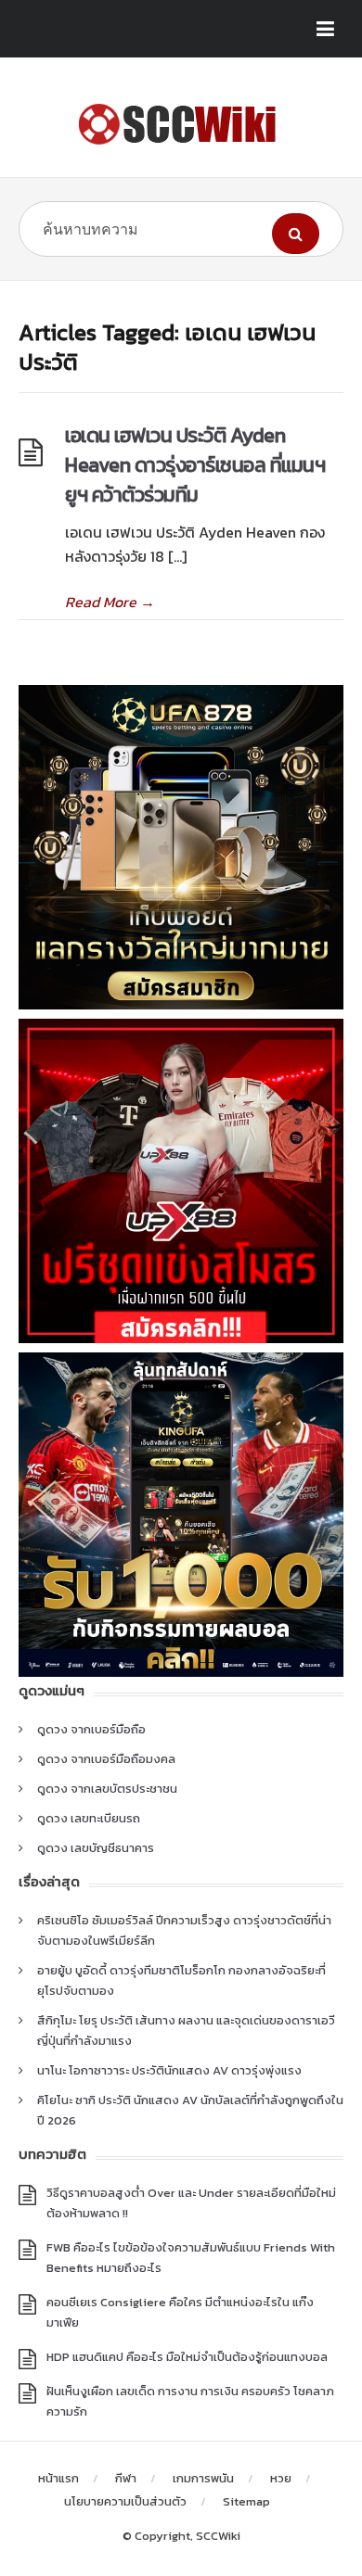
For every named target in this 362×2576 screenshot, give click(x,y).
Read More (110, 602)
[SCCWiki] (181, 124)
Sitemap (246, 2501)
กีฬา (126, 2478)
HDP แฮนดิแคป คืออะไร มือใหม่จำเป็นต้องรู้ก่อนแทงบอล (187, 2357)
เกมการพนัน (203, 2478)
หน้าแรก (58, 2478)
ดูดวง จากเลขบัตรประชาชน (107, 1789)
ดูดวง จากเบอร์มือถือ (91, 1729)
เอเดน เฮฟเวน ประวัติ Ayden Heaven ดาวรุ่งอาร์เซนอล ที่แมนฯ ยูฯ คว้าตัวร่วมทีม (195, 465)
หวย (281, 2478)
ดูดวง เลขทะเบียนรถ (89, 1818)
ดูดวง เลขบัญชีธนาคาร (96, 1848)
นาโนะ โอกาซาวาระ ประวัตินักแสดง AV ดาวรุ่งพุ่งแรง (169, 2070)
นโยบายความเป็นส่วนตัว (125, 2501)
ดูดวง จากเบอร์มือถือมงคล (106, 1759)
